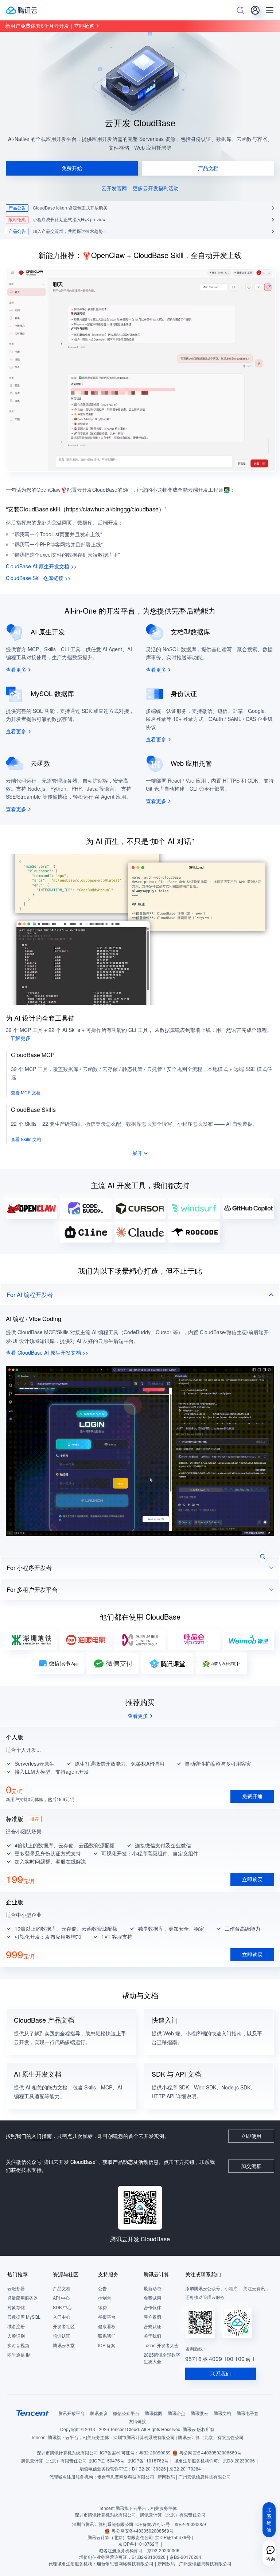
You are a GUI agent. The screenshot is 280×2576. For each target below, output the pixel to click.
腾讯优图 (153, 2413)
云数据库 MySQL (24, 2317)
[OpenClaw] (32, 1208)
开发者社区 (64, 2327)
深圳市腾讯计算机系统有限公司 (67, 2453)
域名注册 (16, 2327)
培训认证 (62, 2336)
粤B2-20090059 (155, 2453)
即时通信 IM (19, 2355)
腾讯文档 (222, 2413)
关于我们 (152, 2336)
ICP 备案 (107, 2345)
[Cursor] (140, 1208)
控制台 (105, 2298)
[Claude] (140, 1232)
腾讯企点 (176, 2413)
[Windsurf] (194, 1208)
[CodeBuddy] (86, 1208)
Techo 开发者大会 (161, 2345)
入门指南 (42, 2136)
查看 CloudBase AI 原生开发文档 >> (47, 1353)
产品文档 (62, 2289)
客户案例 (152, 2317)
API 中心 (61, 2298)
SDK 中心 (62, 2308)
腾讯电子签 (248, 2413)
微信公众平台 (126, 2413)
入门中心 (62, 2317)
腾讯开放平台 (71, 2413)
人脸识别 (16, 2336)
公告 (102, 2289)
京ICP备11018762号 (148, 2461)
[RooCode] (194, 1232)
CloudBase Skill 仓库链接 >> (38, 578)
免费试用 (152, 2298)
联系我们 (107, 2336)
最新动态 (152, 2289)
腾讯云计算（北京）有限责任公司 (54, 2461)
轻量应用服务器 (23, 2298)
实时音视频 (18, 2345)
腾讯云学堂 (64, 2345)
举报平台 (107, 2317)
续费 (102, 2308)
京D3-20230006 (239, 2461)
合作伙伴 (152, 2308)
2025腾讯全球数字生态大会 (162, 2358)
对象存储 (16, 2308)
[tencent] (33, 2413)
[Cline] (86, 1232)
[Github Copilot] (248, 1208)
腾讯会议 (99, 2413)
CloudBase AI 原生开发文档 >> (41, 566)
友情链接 (137, 2421)
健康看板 (107, 2327)
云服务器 (16, 2289)
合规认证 (152, 2327)
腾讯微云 (199, 2413)
